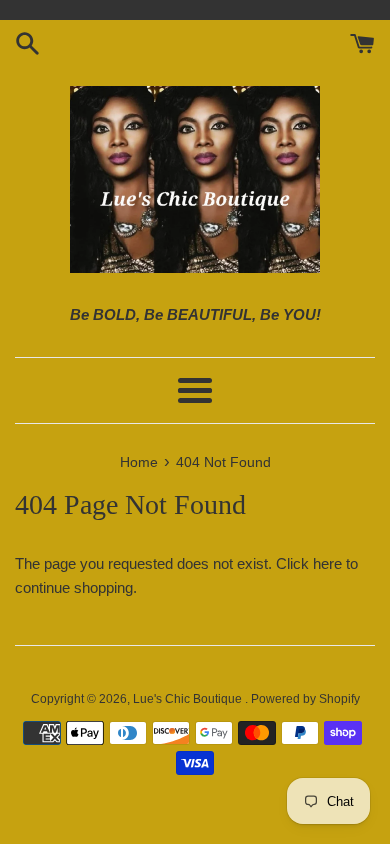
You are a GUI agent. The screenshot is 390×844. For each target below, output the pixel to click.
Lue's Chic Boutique (189, 699)
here (327, 563)
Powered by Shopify (305, 699)
